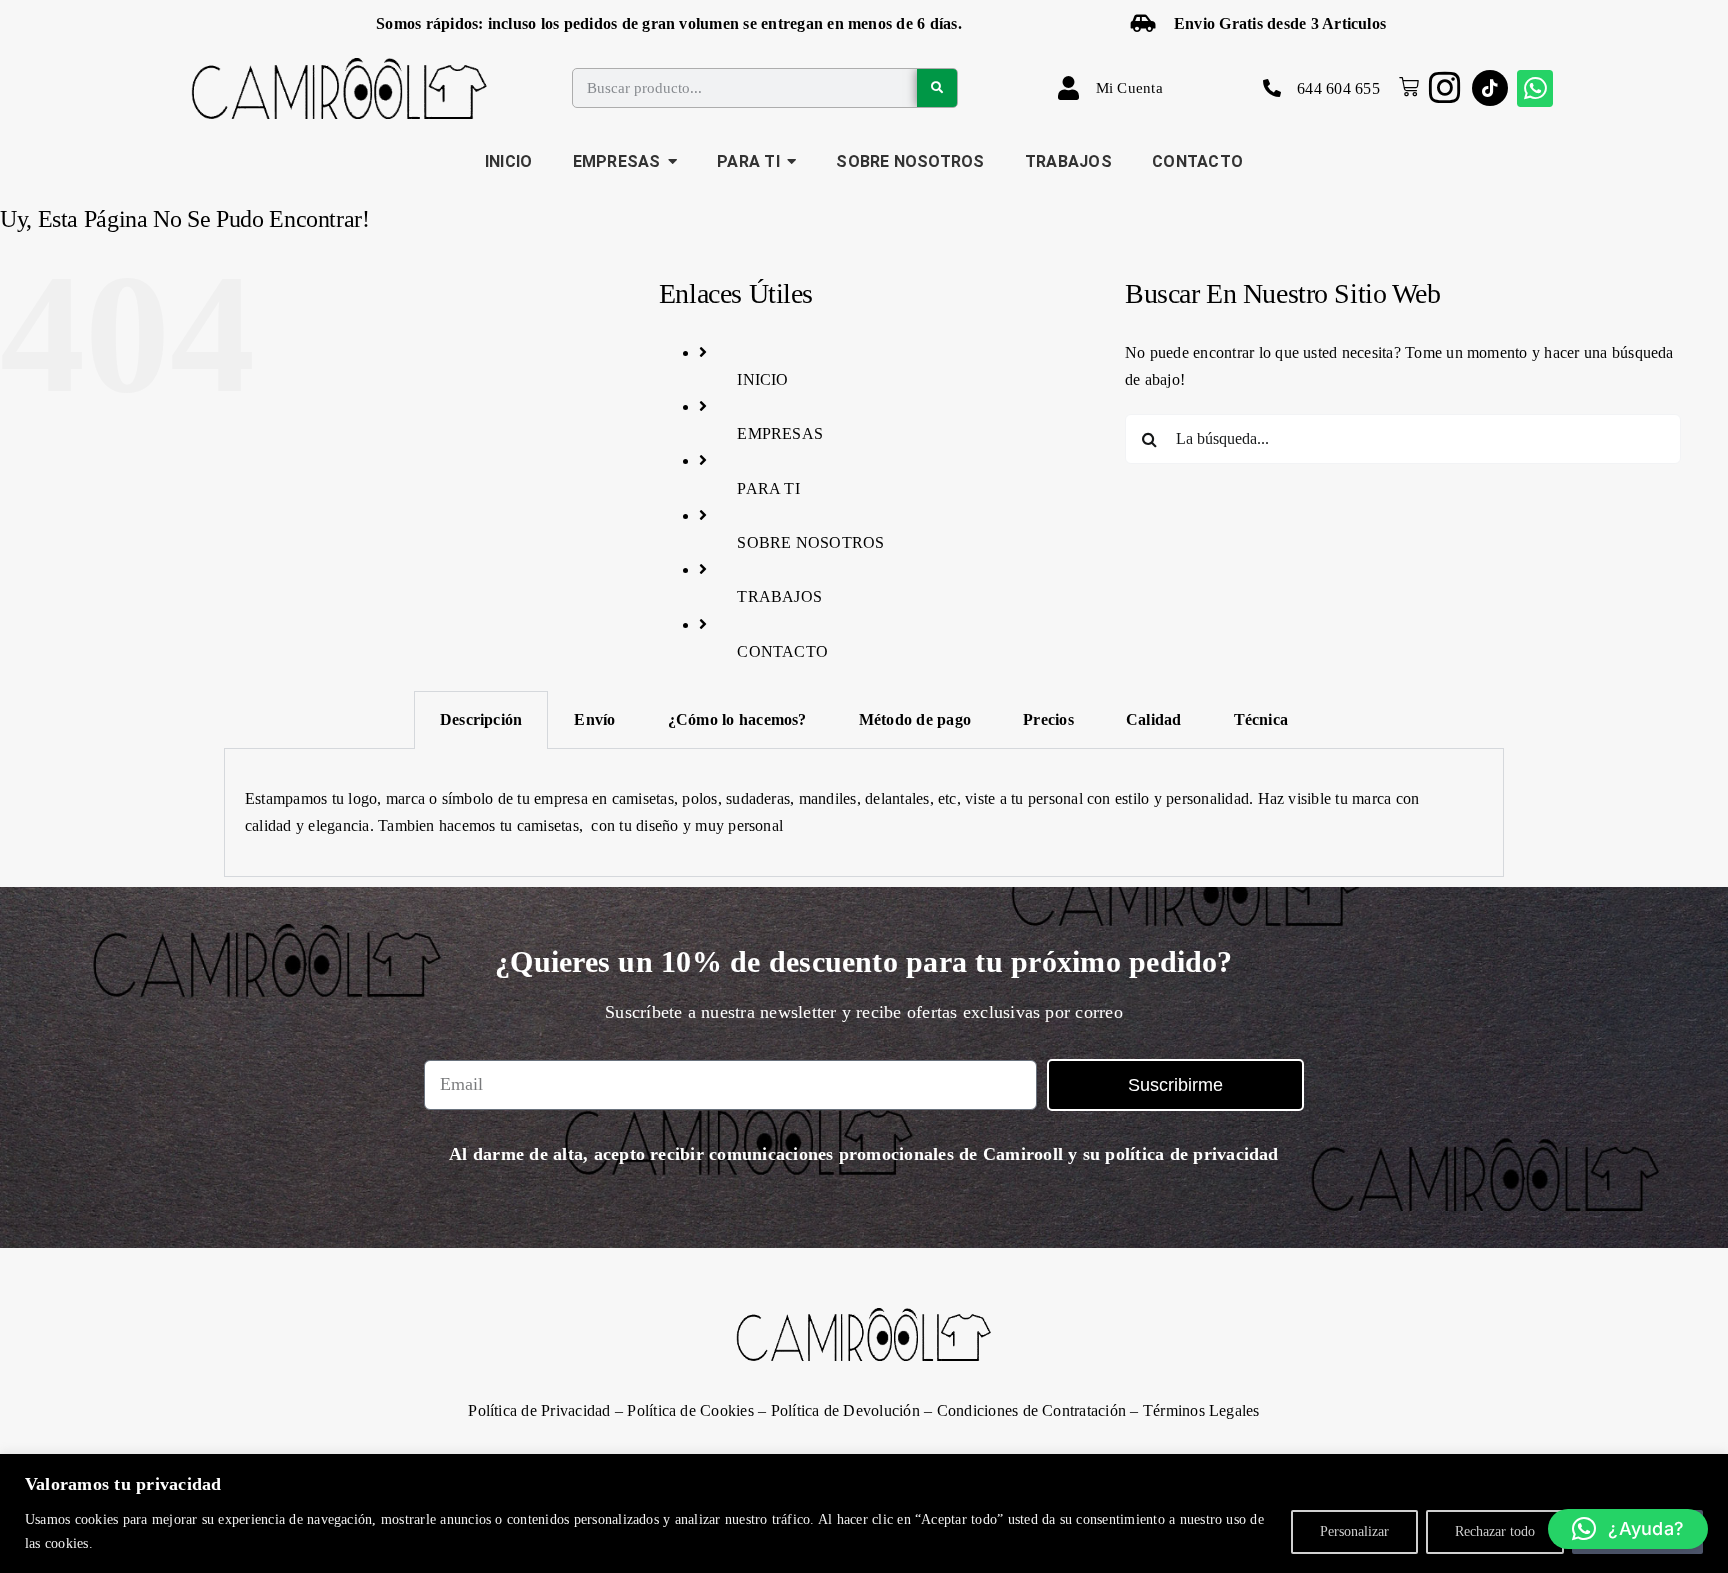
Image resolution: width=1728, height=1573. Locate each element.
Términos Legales (1201, 1410)
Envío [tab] (594, 719)
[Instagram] (1445, 88)
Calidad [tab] (1154, 719)
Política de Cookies (690, 1410)
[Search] (937, 88)
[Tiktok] (1490, 88)
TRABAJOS (779, 596)
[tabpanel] (864, 813)
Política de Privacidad (539, 1410)
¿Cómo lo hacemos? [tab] (737, 719)
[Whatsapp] (1535, 88)
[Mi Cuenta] (1069, 88)
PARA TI (768, 488)
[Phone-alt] (1272, 88)
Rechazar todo (1495, 1531)
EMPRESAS (780, 433)
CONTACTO (782, 651)
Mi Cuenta (1129, 88)
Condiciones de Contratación (1031, 1410)
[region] (864, 1513)
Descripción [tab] (481, 719)
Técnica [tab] (1261, 719)
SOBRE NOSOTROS (810, 542)
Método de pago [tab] (915, 719)
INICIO (762, 379)
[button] (1628, 1529)
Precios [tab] (1048, 719)
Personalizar (1354, 1531)
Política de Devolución (845, 1410)
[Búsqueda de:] (1403, 436)
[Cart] (1404, 87)
